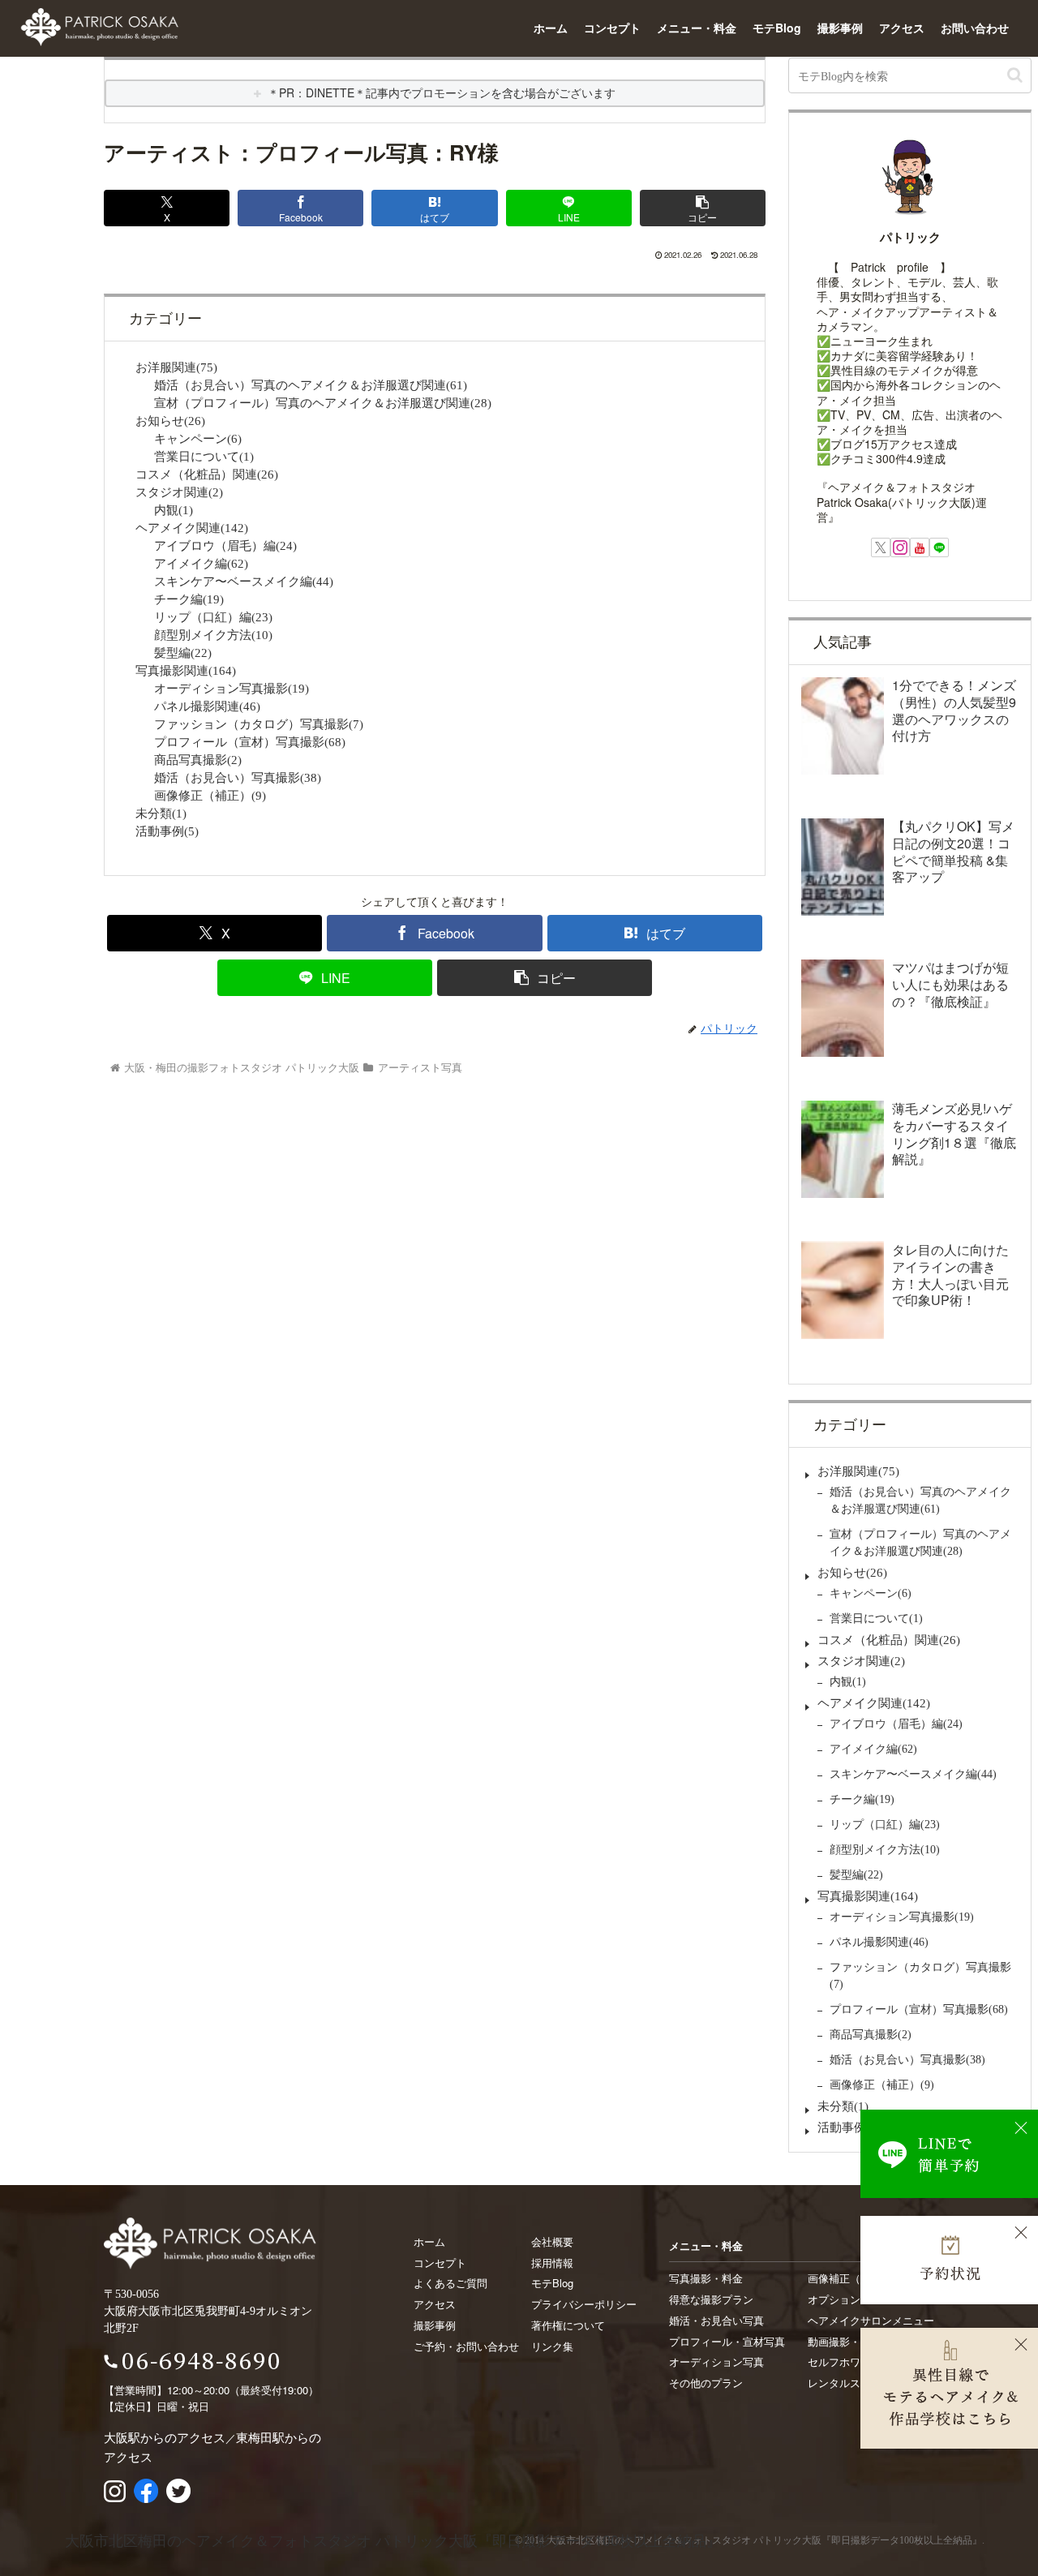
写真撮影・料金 (706, 2278)
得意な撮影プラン (711, 2299)
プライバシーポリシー (584, 2304)
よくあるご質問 (450, 2283)
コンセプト (612, 28)
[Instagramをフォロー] (900, 547)
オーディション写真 (716, 2361)
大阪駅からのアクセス (165, 2437)
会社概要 (552, 2241)
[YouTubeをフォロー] (920, 547)
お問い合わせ (975, 28)
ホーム (551, 28)
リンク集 (552, 2346)
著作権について (568, 2325)
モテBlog (777, 28)
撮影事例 (840, 28)
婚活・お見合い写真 (716, 2320)
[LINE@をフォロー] (939, 547)
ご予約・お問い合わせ (466, 2346)
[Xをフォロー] (881, 547)
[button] (703, 208)
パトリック (910, 237)
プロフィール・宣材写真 (727, 2341)
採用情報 (552, 2263)
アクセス (902, 28)
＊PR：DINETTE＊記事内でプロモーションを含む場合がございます (442, 92)
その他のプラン (706, 2383)
